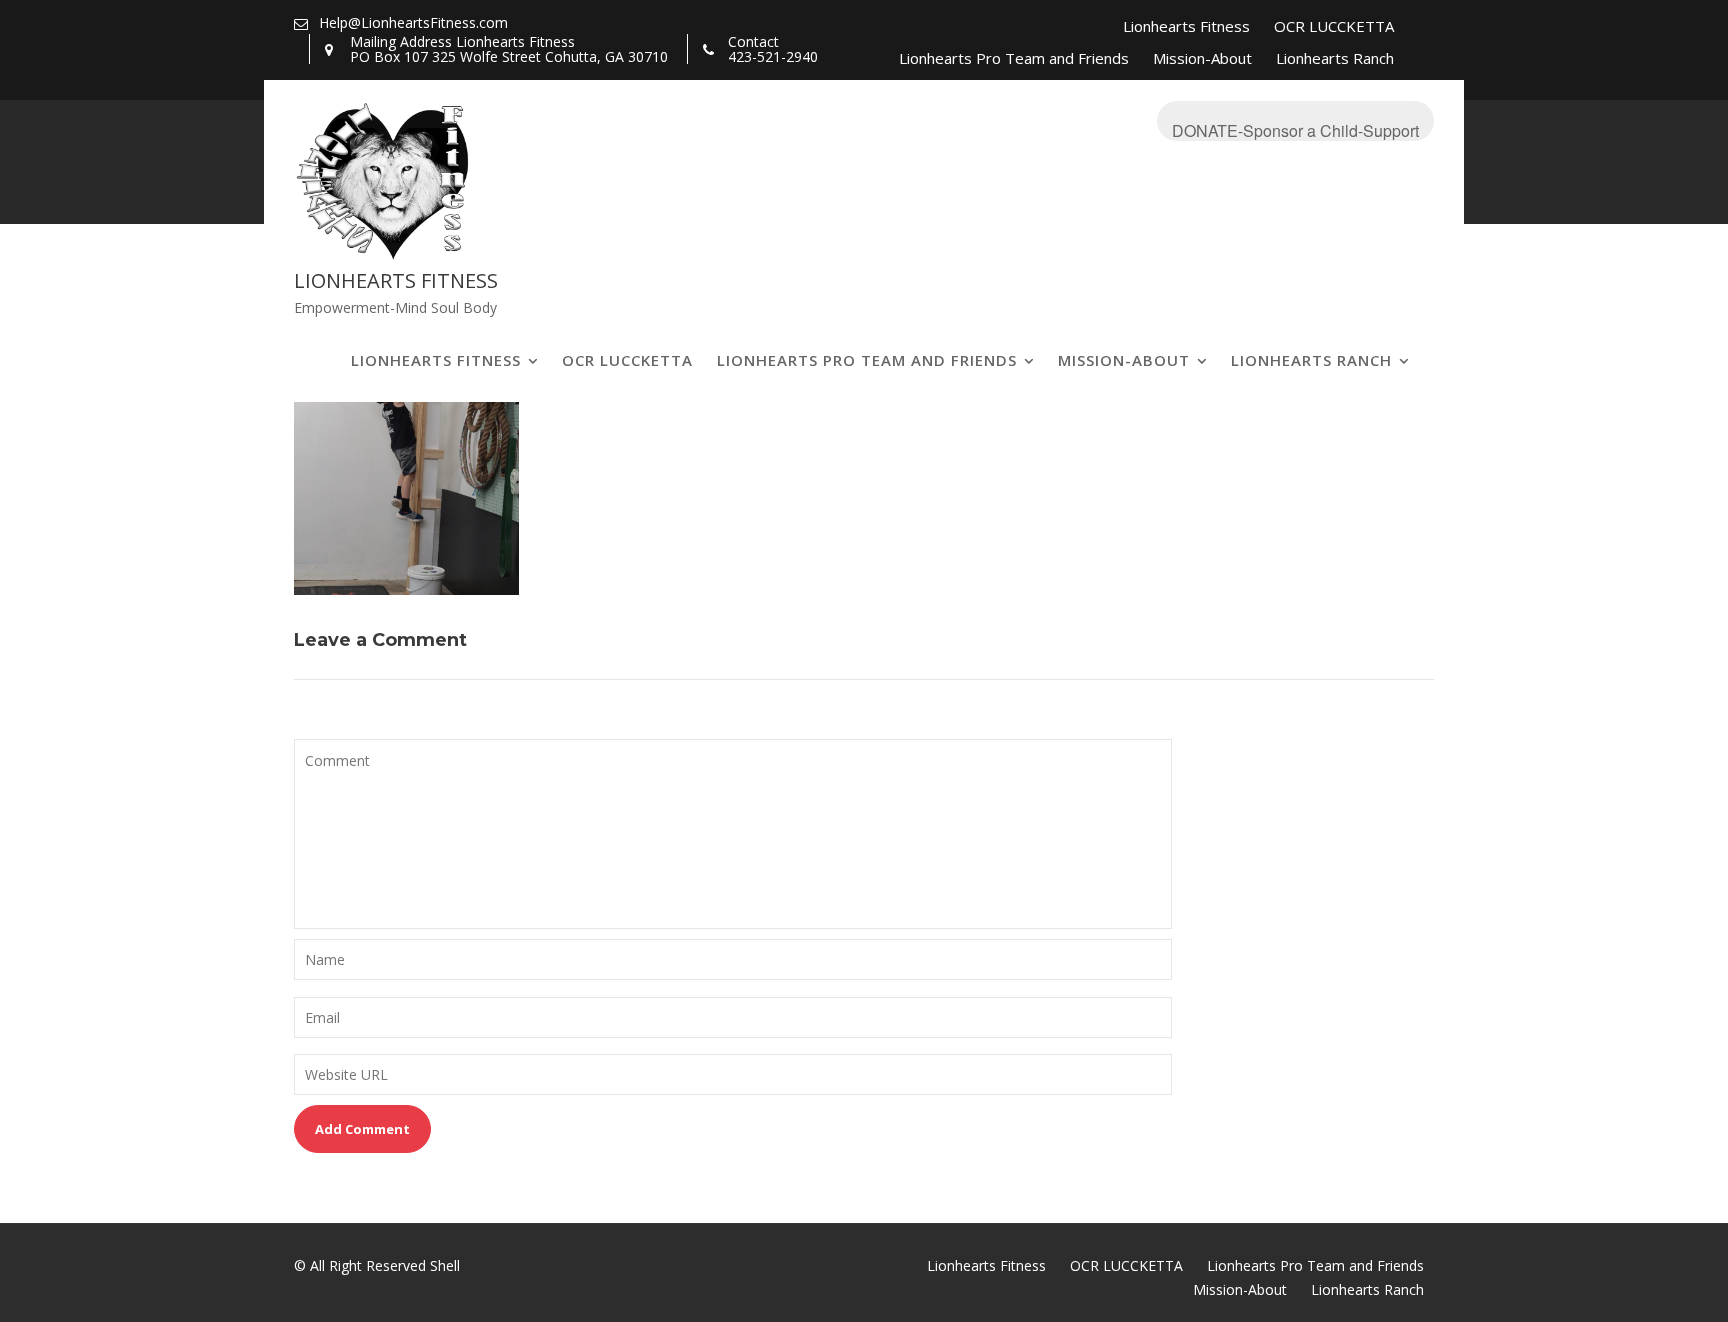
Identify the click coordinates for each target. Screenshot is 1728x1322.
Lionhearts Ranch (1335, 58)
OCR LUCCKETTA (1334, 26)
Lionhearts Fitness (1186, 26)
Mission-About (1202, 58)
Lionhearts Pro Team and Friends (1014, 58)
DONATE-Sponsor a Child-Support (1295, 130)
